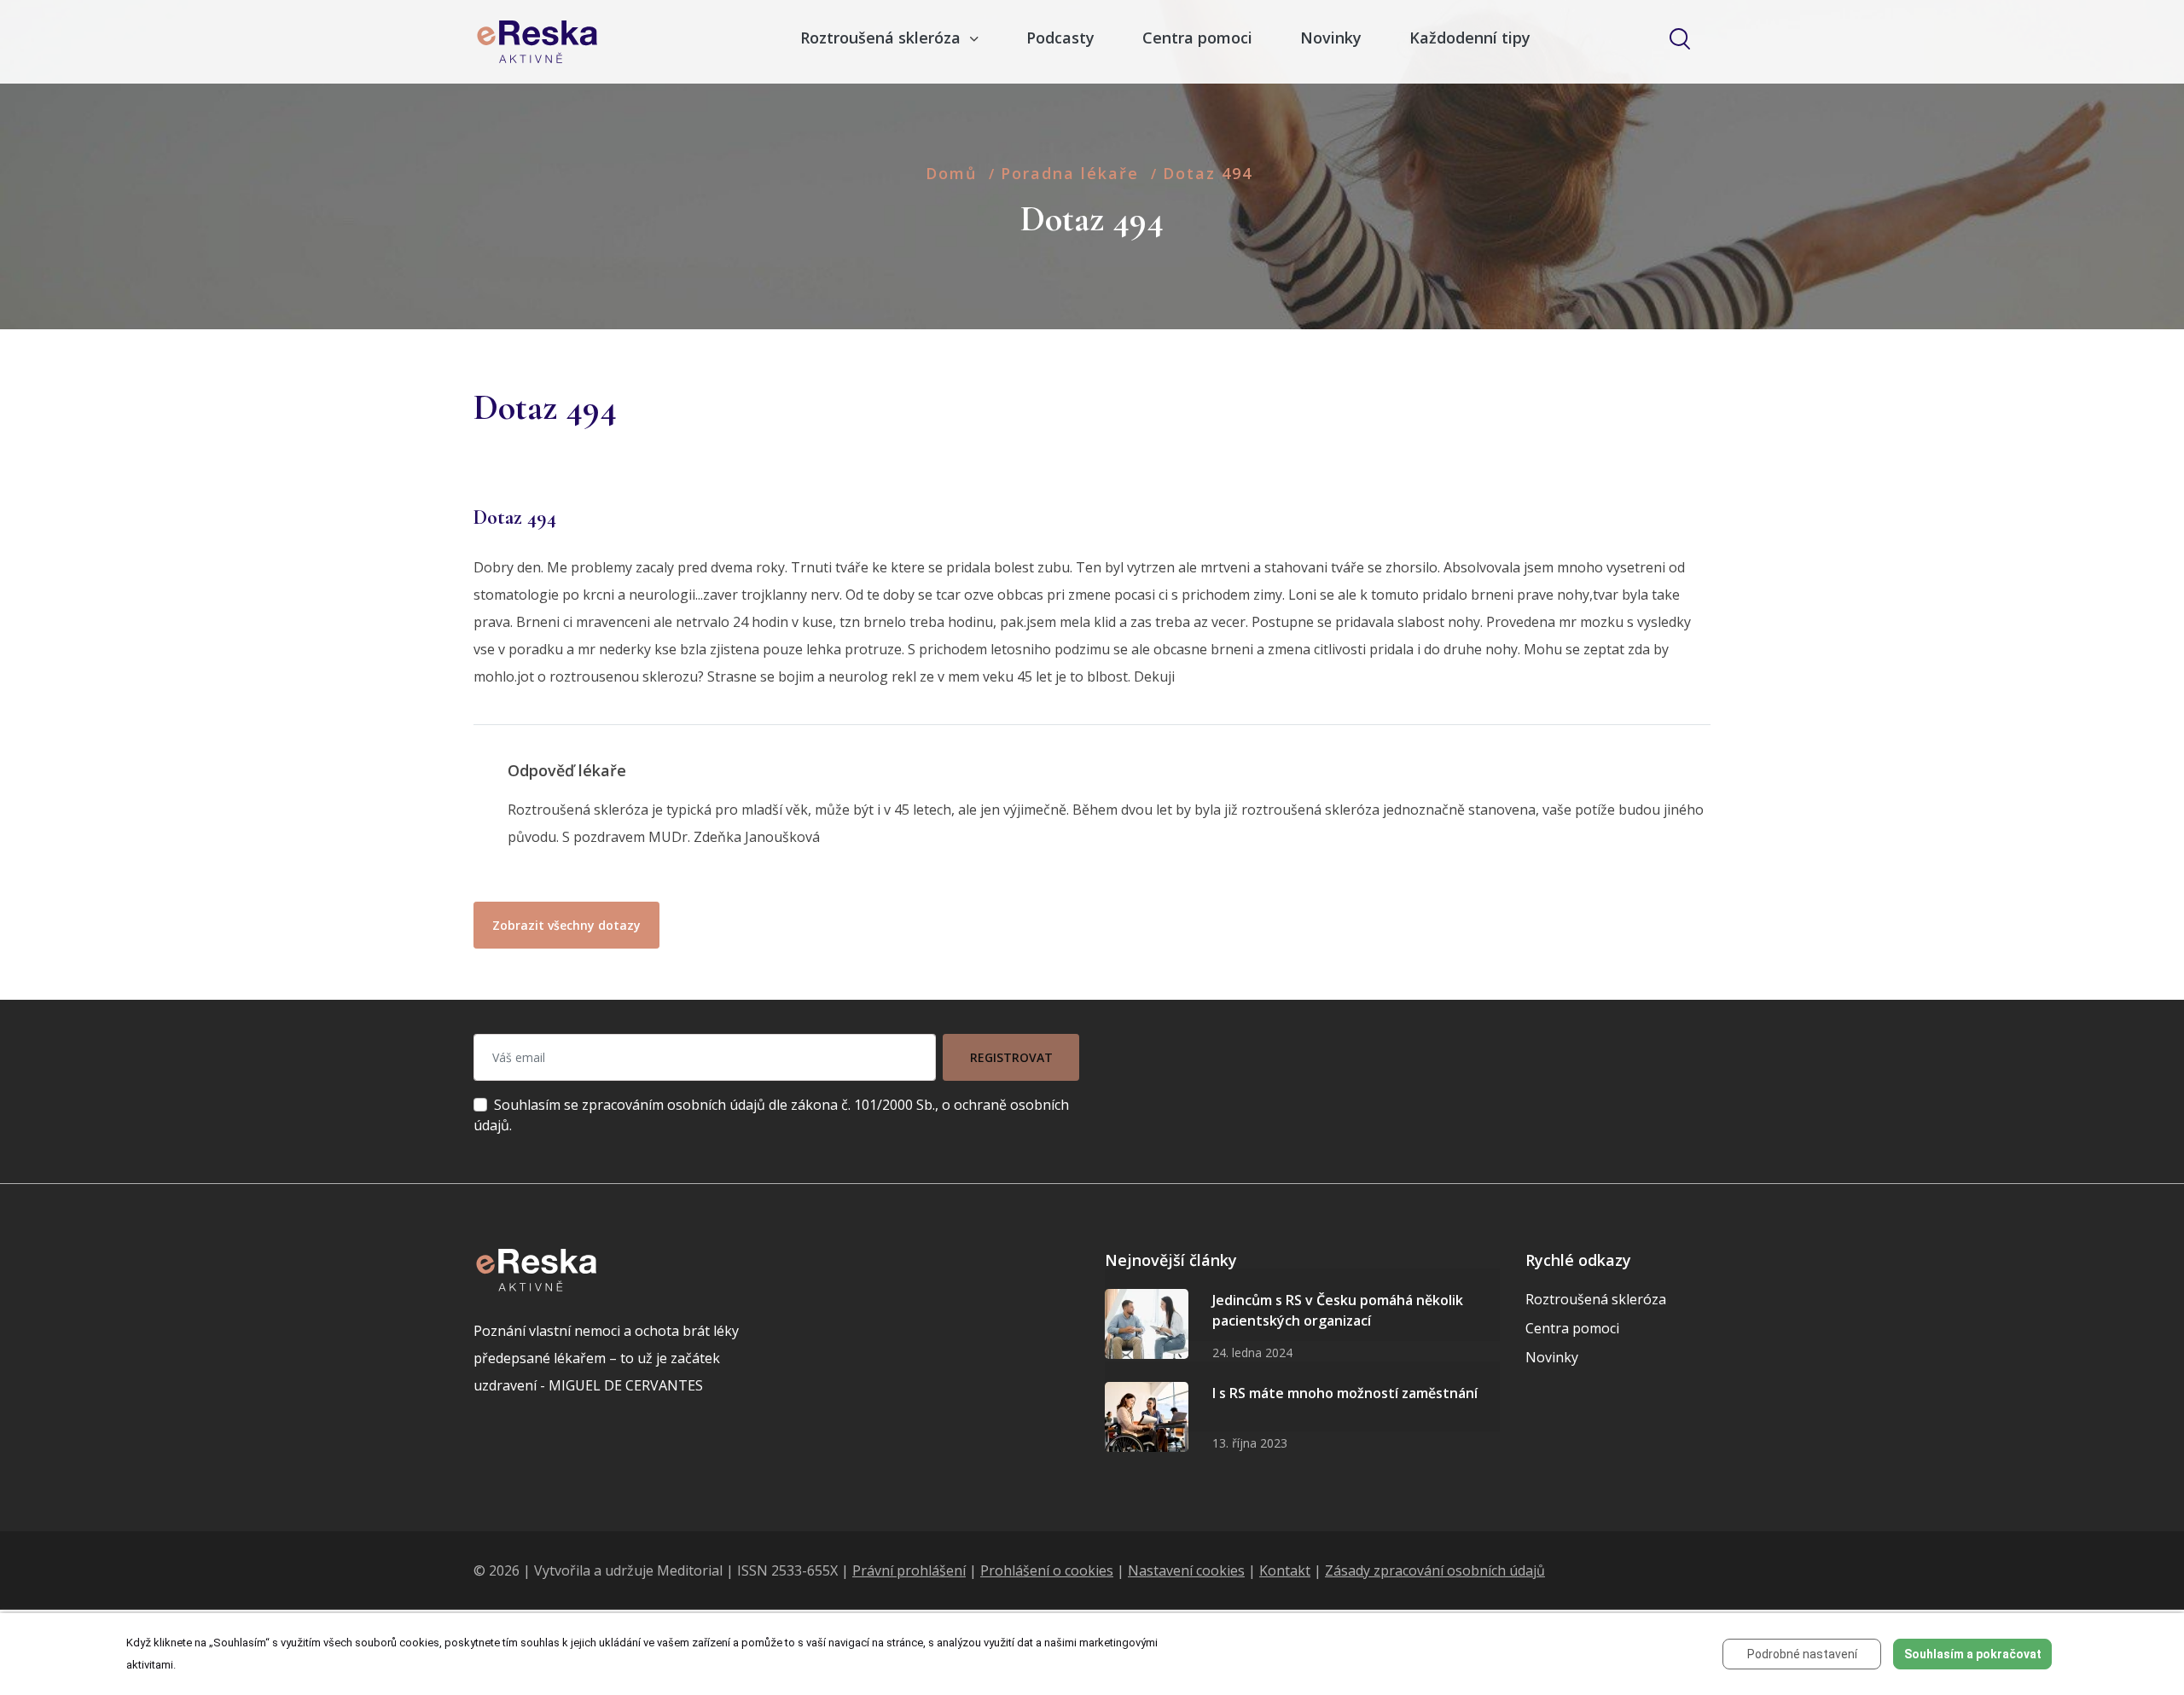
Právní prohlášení (909, 1570)
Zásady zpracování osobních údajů (1435, 1570)
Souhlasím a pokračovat (1973, 1654)
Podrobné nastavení (1802, 1654)
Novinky (1331, 38)
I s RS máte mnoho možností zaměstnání (1345, 1393)
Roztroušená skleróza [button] (883, 38)
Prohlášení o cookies (1047, 1570)
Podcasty (1060, 38)
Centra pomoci (1197, 38)
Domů (951, 173)
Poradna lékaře (1070, 173)
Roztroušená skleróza (1596, 1299)
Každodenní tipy (1470, 38)
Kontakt (1285, 1570)
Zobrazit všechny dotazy (566, 925)
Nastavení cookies (1186, 1570)
